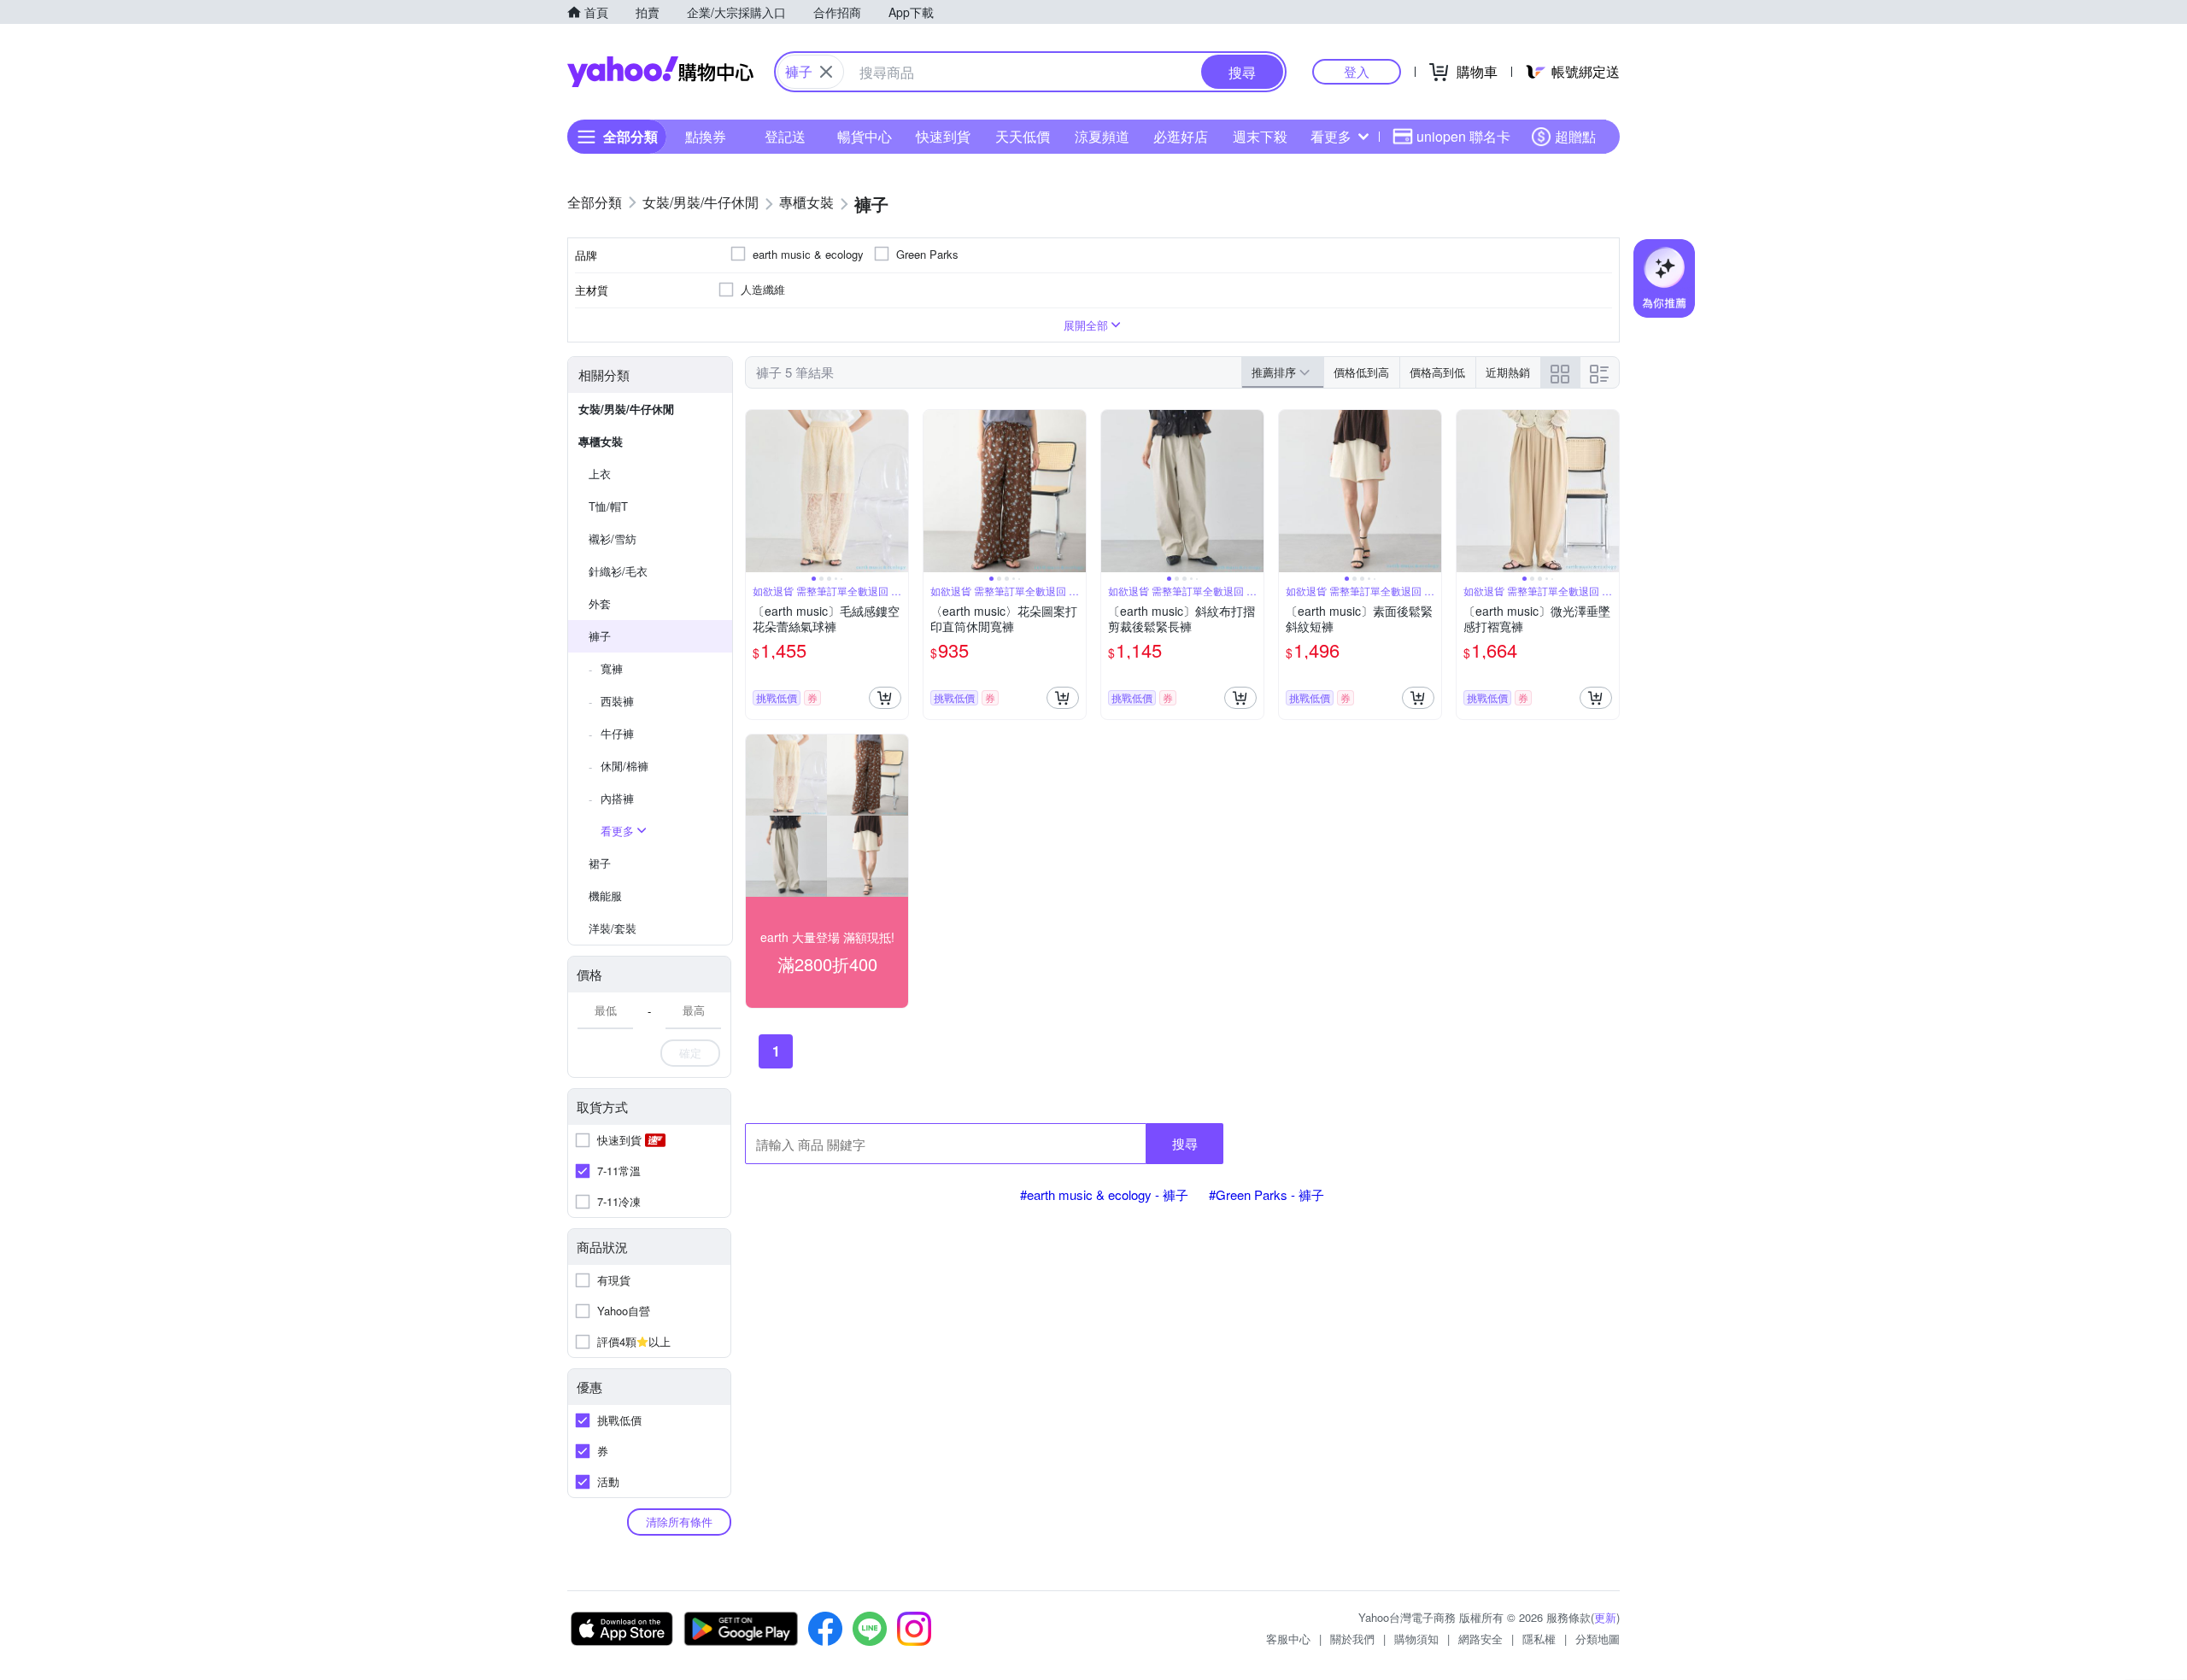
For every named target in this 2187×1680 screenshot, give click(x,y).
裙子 (600, 863)
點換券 (706, 136)
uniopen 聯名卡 (1463, 136)
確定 (690, 1053)
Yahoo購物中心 (660, 72)
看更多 (1331, 136)
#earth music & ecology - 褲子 (1104, 1194)
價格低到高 (1361, 372)
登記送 (785, 136)
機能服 (605, 896)
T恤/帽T (608, 506)
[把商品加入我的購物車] (885, 698)
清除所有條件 (679, 1522)
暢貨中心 (865, 136)
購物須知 (1416, 1639)
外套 (600, 603)
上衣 (600, 474)
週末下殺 (1260, 136)
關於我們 (1352, 1639)
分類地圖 (1598, 1639)
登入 (1357, 71)
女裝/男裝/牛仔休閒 (626, 409)
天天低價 (1023, 136)
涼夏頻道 (1102, 136)
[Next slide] (897, 491)
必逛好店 (1181, 136)
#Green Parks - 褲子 (1266, 1194)
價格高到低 (1437, 372)
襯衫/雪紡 (613, 539)
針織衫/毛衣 (618, 571)
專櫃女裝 (601, 441)
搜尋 (1185, 1143)
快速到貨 (943, 136)
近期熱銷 (1508, 372)
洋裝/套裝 (613, 928)
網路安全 (1480, 1639)
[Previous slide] (757, 491)
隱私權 (1539, 1639)
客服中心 (1288, 1639)
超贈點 (1575, 136)
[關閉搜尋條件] (826, 72)
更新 (1605, 1617)
